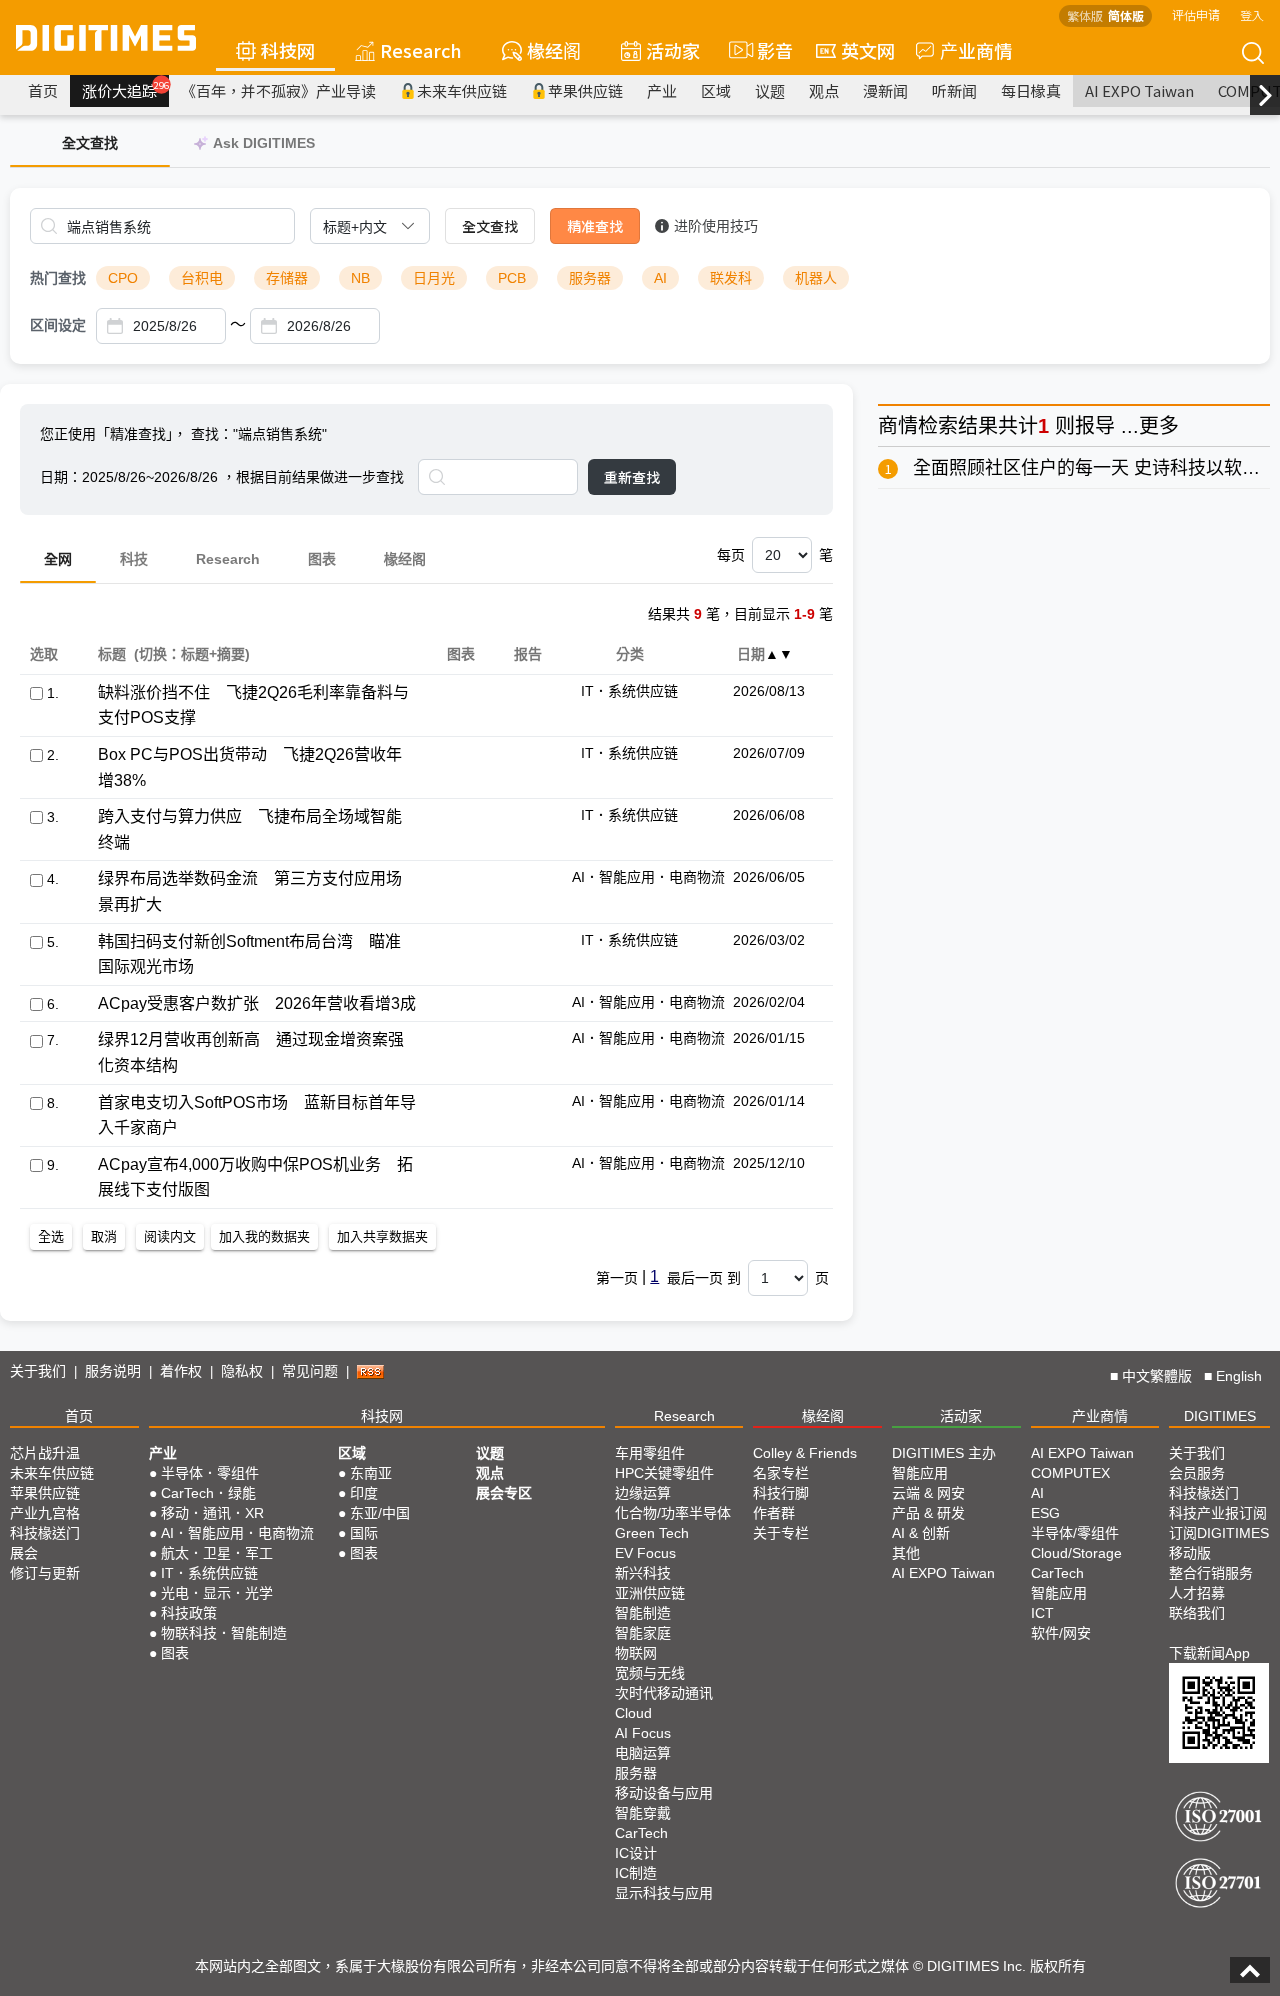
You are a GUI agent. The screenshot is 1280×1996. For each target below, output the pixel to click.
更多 (1159, 426)
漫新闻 (885, 90)
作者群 (774, 1513)
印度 (364, 1493)
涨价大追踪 (125, 90)
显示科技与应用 (664, 1893)
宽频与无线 (650, 1673)
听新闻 (954, 90)
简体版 (1126, 15)
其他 (906, 1553)
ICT (1042, 1613)
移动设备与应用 (664, 1793)
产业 (662, 90)
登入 (1252, 14)
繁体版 (1085, 15)
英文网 (868, 50)
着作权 (181, 1371)
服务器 (590, 278)
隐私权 (242, 1371)
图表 (322, 559)
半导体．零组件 (210, 1473)
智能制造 (643, 1613)
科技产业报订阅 (1218, 1513)
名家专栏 (781, 1473)
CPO (123, 278)
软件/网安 (1061, 1633)
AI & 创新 (921, 1533)
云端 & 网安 (928, 1493)
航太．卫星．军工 (217, 1553)
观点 (824, 90)
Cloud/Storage (1076, 1553)
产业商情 (976, 50)
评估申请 (1196, 14)
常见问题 (310, 1371)
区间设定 (58, 325)
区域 (716, 90)
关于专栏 (781, 1533)
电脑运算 (643, 1753)
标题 (111, 654)
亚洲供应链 (650, 1593)
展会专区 (504, 1493)
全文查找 (490, 226)
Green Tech (652, 1533)
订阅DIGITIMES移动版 (1219, 1543)
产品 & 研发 (928, 1513)
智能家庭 (643, 1633)
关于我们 (38, 1371)
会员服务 (1197, 1473)
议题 (770, 90)
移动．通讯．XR (212, 1513)
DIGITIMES (1220, 1416)
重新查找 (632, 477)
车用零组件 (650, 1453)
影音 (766, 50)
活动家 (673, 50)
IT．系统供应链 (209, 1573)
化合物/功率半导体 (673, 1513)
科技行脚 (781, 1493)
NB (360, 278)
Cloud (633, 1713)
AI (660, 278)
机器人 (816, 278)
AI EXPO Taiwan (1139, 90)
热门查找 (58, 278)
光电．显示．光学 (217, 1593)
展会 (24, 1553)
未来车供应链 (462, 90)
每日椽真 (1031, 90)
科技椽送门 (45, 1533)
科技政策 (189, 1613)
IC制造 (636, 1873)
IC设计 (636, 1853)
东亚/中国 (380, 1513)
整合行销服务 (1211, 1573)
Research (421, 50)
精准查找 (595, 226)
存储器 (287, 278)
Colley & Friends (805, 1453)
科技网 (288, 50)
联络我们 (1197, 1613)
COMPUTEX (1070, 1473)
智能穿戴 (643, 1813)
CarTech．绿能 (208, 1493)
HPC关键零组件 (664, 1473)
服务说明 (113, 1371)
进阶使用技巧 (716, 226)
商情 (898, 426)
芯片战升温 (45, 1453)
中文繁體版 (1157, 1376)
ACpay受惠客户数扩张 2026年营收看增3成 (257, 1003)
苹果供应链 (585, 90)
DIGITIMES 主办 (944, 1453)
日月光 (434, 278)
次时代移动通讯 (664, 1693)
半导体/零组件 (1075, 1533)
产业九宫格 (45, 1513)
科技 (134, 559)
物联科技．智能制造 (224, 1633)
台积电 (202, 278)
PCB (512, 278)
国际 (364, 1533)
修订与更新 (45, 1573)
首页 (43, 90)
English (1239, 1376)
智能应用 (920, 1473)
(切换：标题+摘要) (192, 654)
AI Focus (643, 1733)
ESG (1045, 1513)
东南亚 (371, 1473)
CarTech (641, 1833)
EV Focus (645, 1553)
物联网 (636, 1653)
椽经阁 (554, 50)
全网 (58, 559)
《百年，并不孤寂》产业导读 (278, 90)
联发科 (731, 278)
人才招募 (1197, 1593)
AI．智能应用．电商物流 (237, 1533)
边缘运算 (643, 1493)
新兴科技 (643, 1573)
